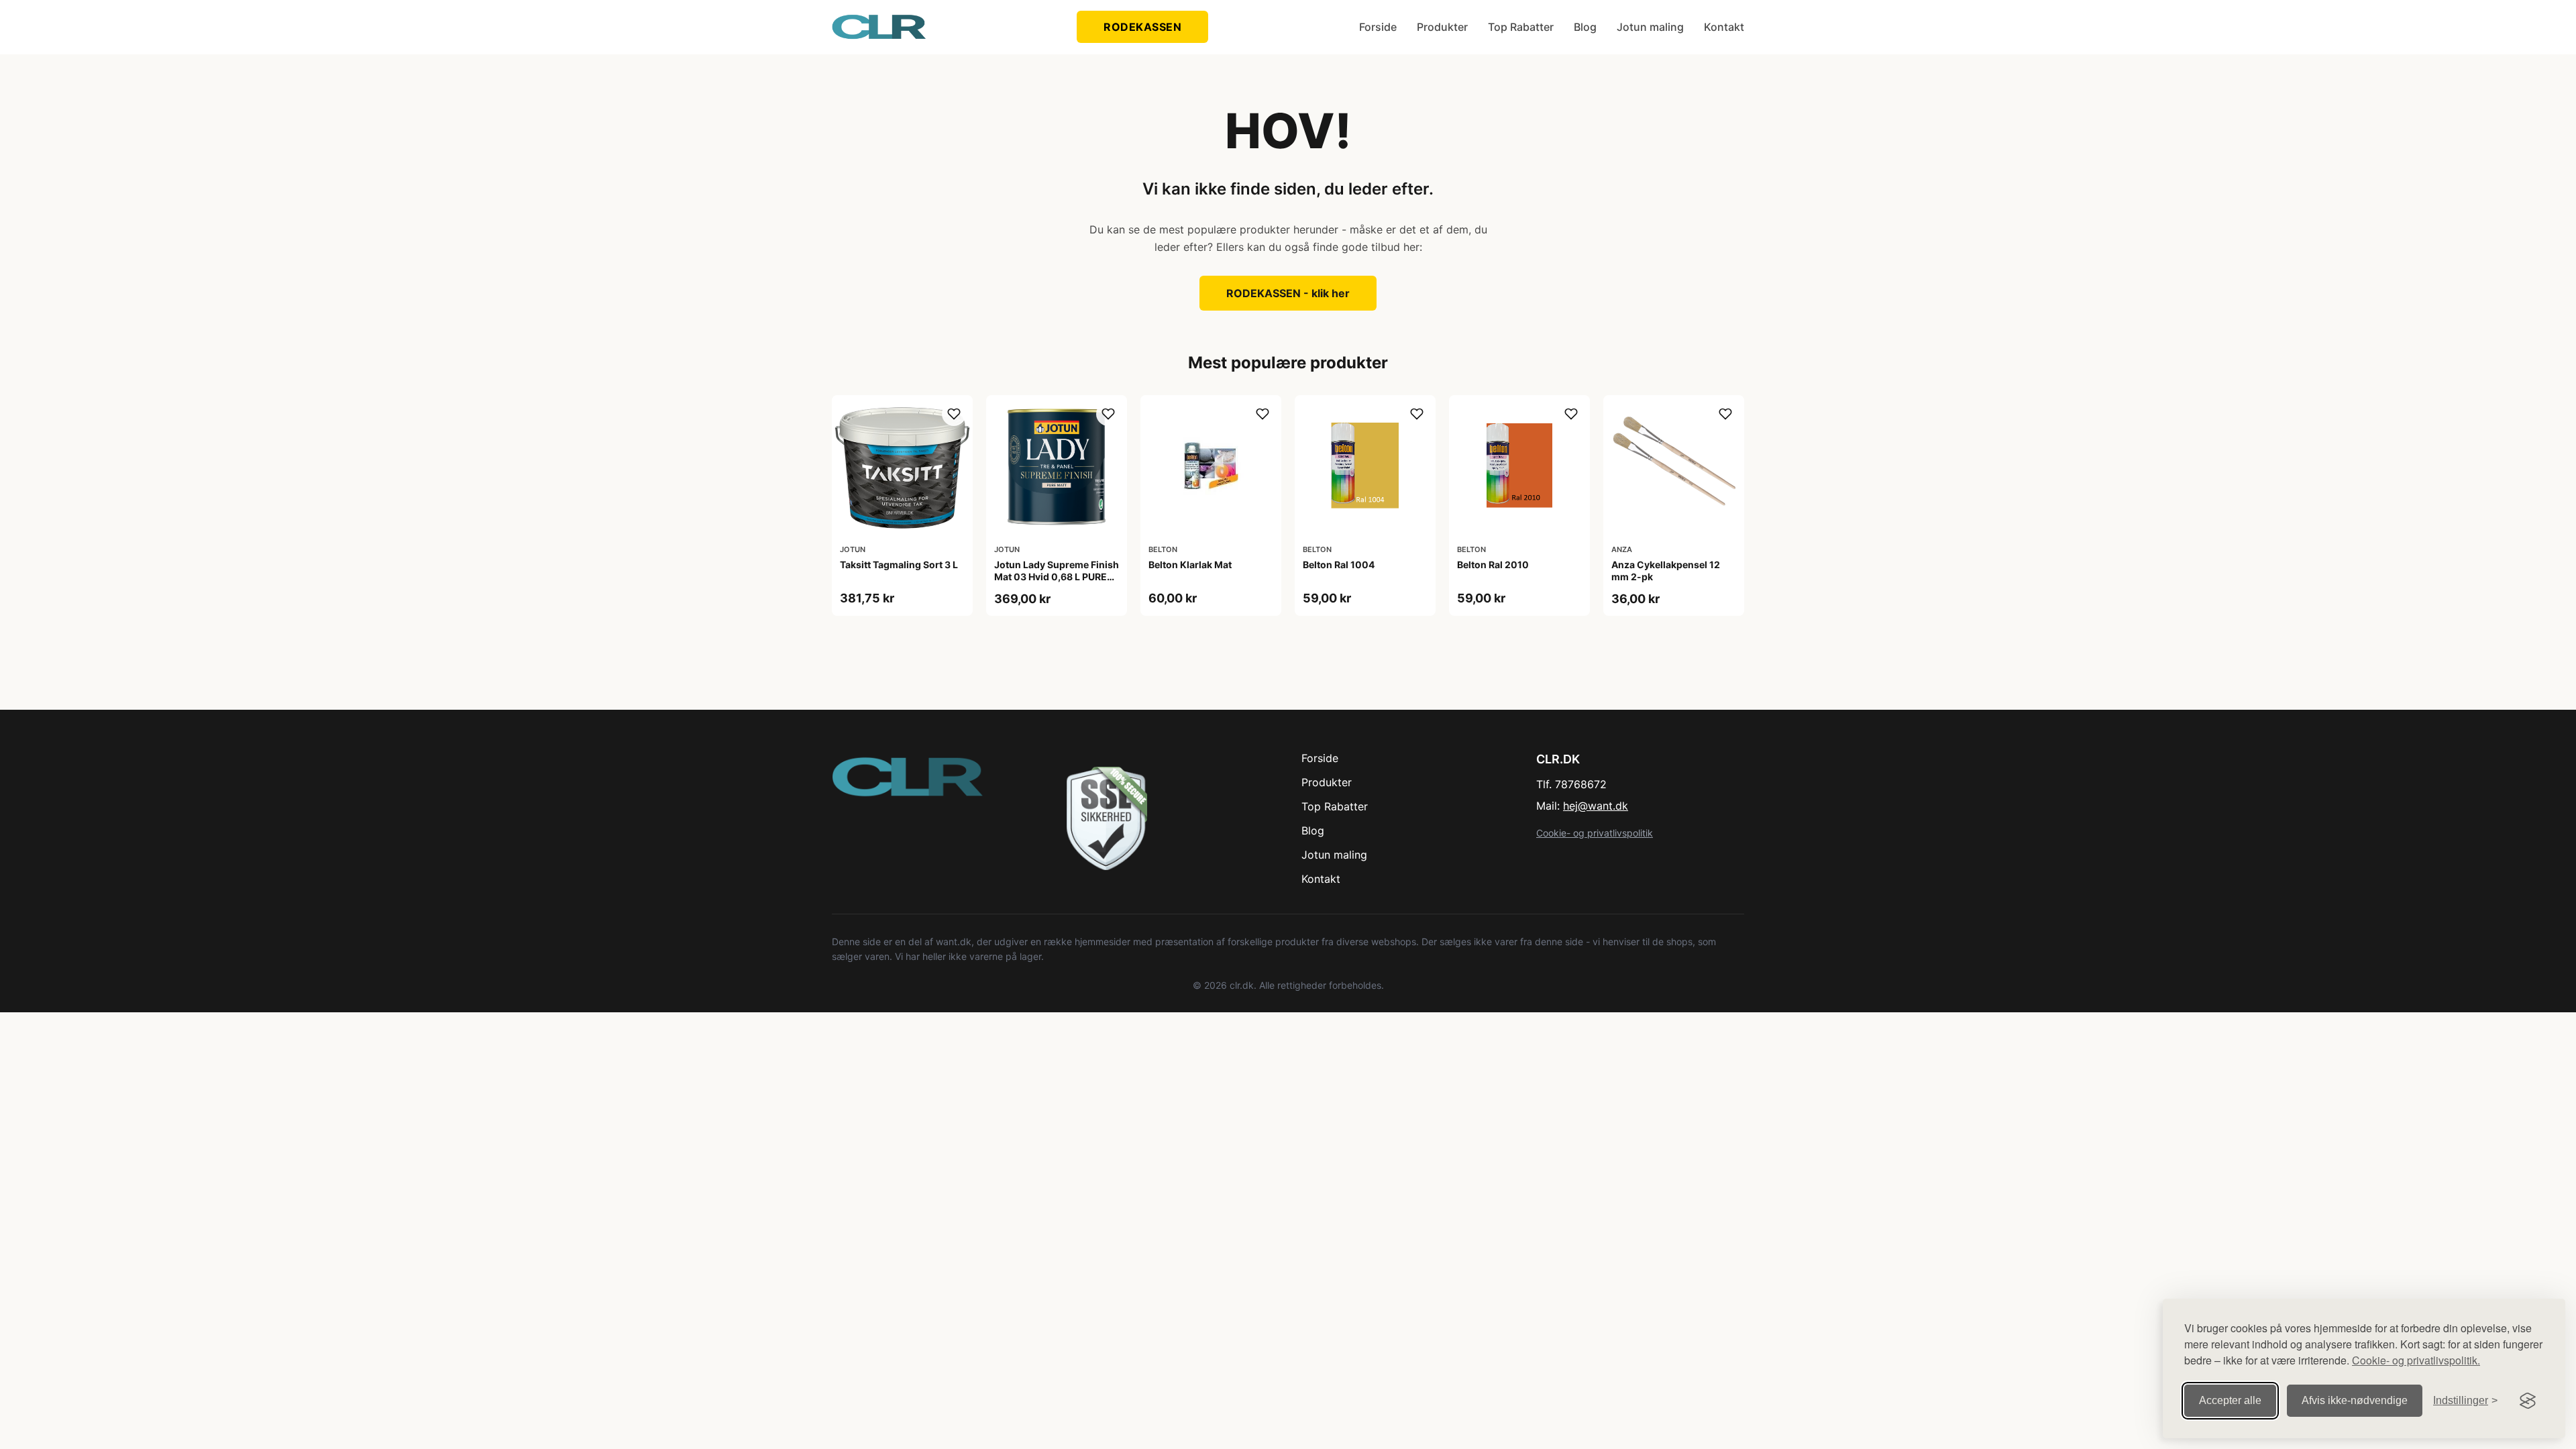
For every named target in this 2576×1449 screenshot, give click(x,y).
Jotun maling (1650, 27)
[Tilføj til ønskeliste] (954, 414)
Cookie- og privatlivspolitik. (2416, 1360)
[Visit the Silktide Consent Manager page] (2528, 1401)
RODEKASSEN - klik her (1288, 293)
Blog (1585, 27)
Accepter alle (2230, 1400)
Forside (1378, 27)
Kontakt (1724, 27)
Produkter (1442, 27)
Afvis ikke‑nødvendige (2355, 1400)
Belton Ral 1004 (1339, 565)
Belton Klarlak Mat (1190, 565)
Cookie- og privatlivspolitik (1595, 833)
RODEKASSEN (1142, 27)
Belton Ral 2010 (1493, 565)
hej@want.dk (1596, 806)
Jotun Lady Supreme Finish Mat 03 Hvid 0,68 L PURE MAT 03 (1057, 577)
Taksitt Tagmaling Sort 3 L (899, 565)
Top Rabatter (1521, 27)
